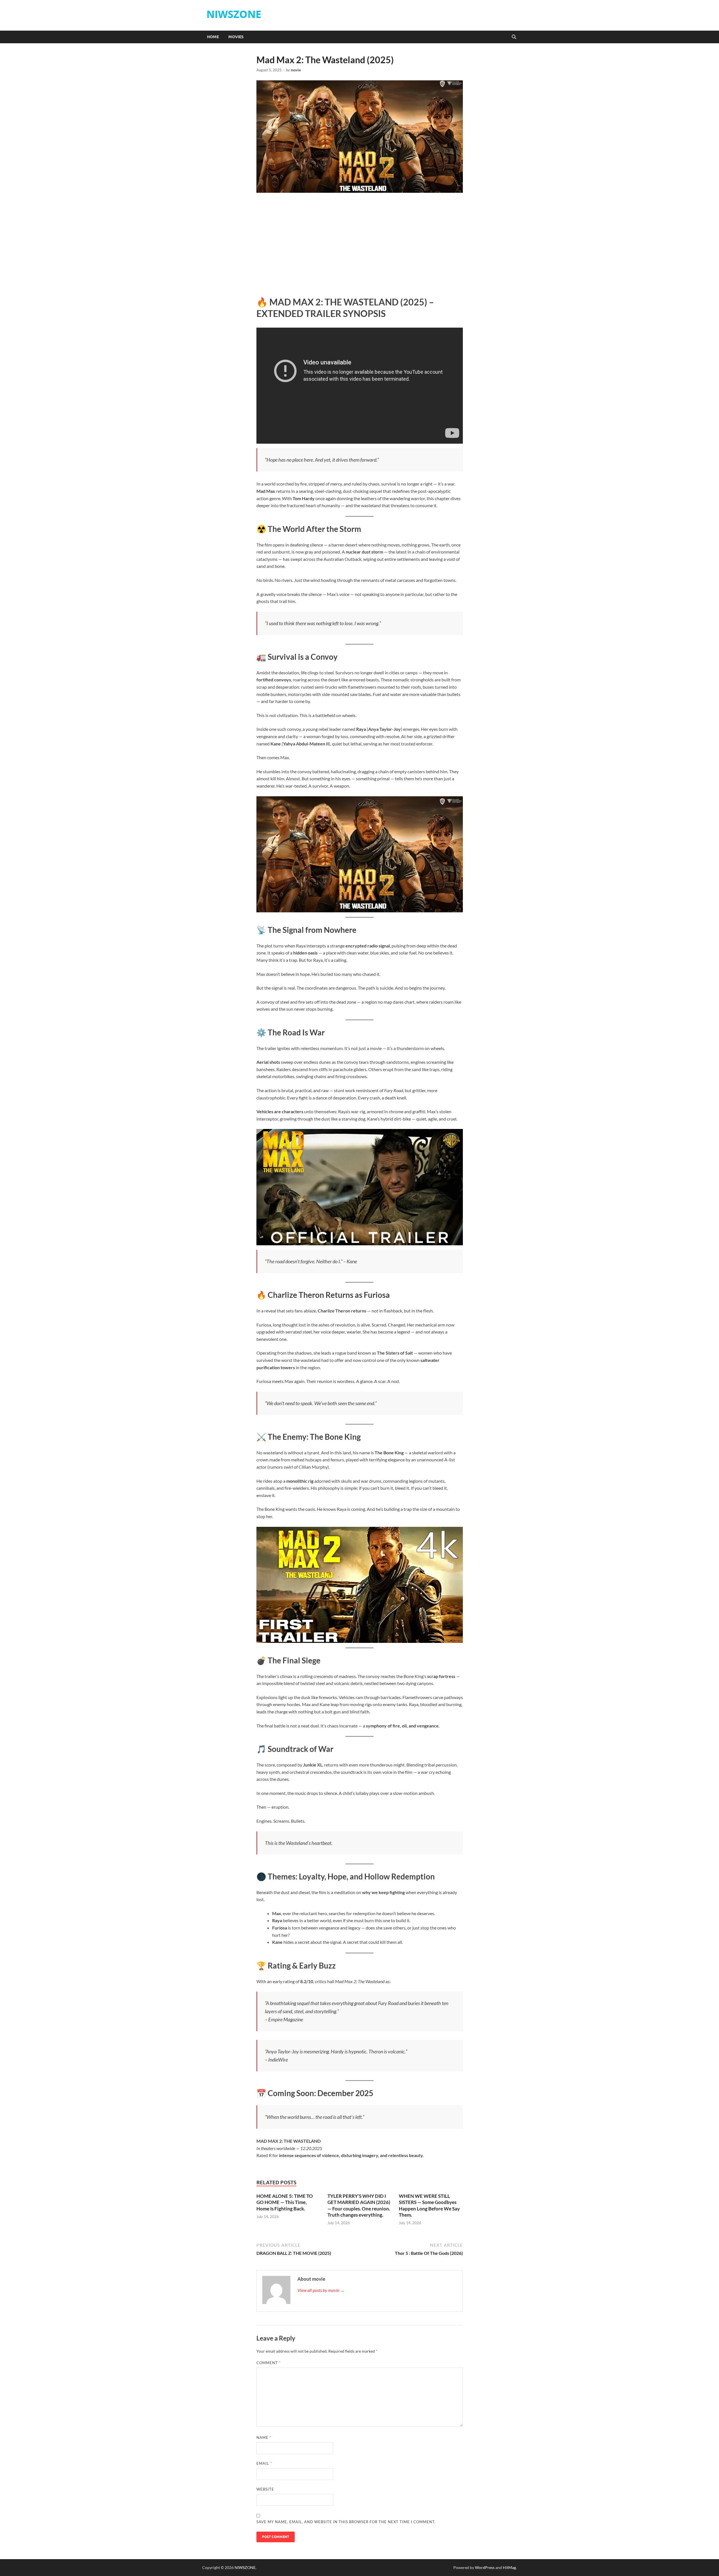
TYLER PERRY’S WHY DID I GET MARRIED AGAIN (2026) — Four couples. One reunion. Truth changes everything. (359, 2205)
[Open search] (514, 37)
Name (264, 2437)
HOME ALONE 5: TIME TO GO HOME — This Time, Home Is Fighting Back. (285, 2202)
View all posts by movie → (321, 2290)
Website (265, 2489)
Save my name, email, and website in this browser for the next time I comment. (346, 2522)
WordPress (485, 2567)
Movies (236, 37)
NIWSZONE (234, 14)
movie (296, 70)
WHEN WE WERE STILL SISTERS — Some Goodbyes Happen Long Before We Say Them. (429, 2205)
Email (264, 2463)
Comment (269, 2363)
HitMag (509, 2567)
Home (213, 37)
